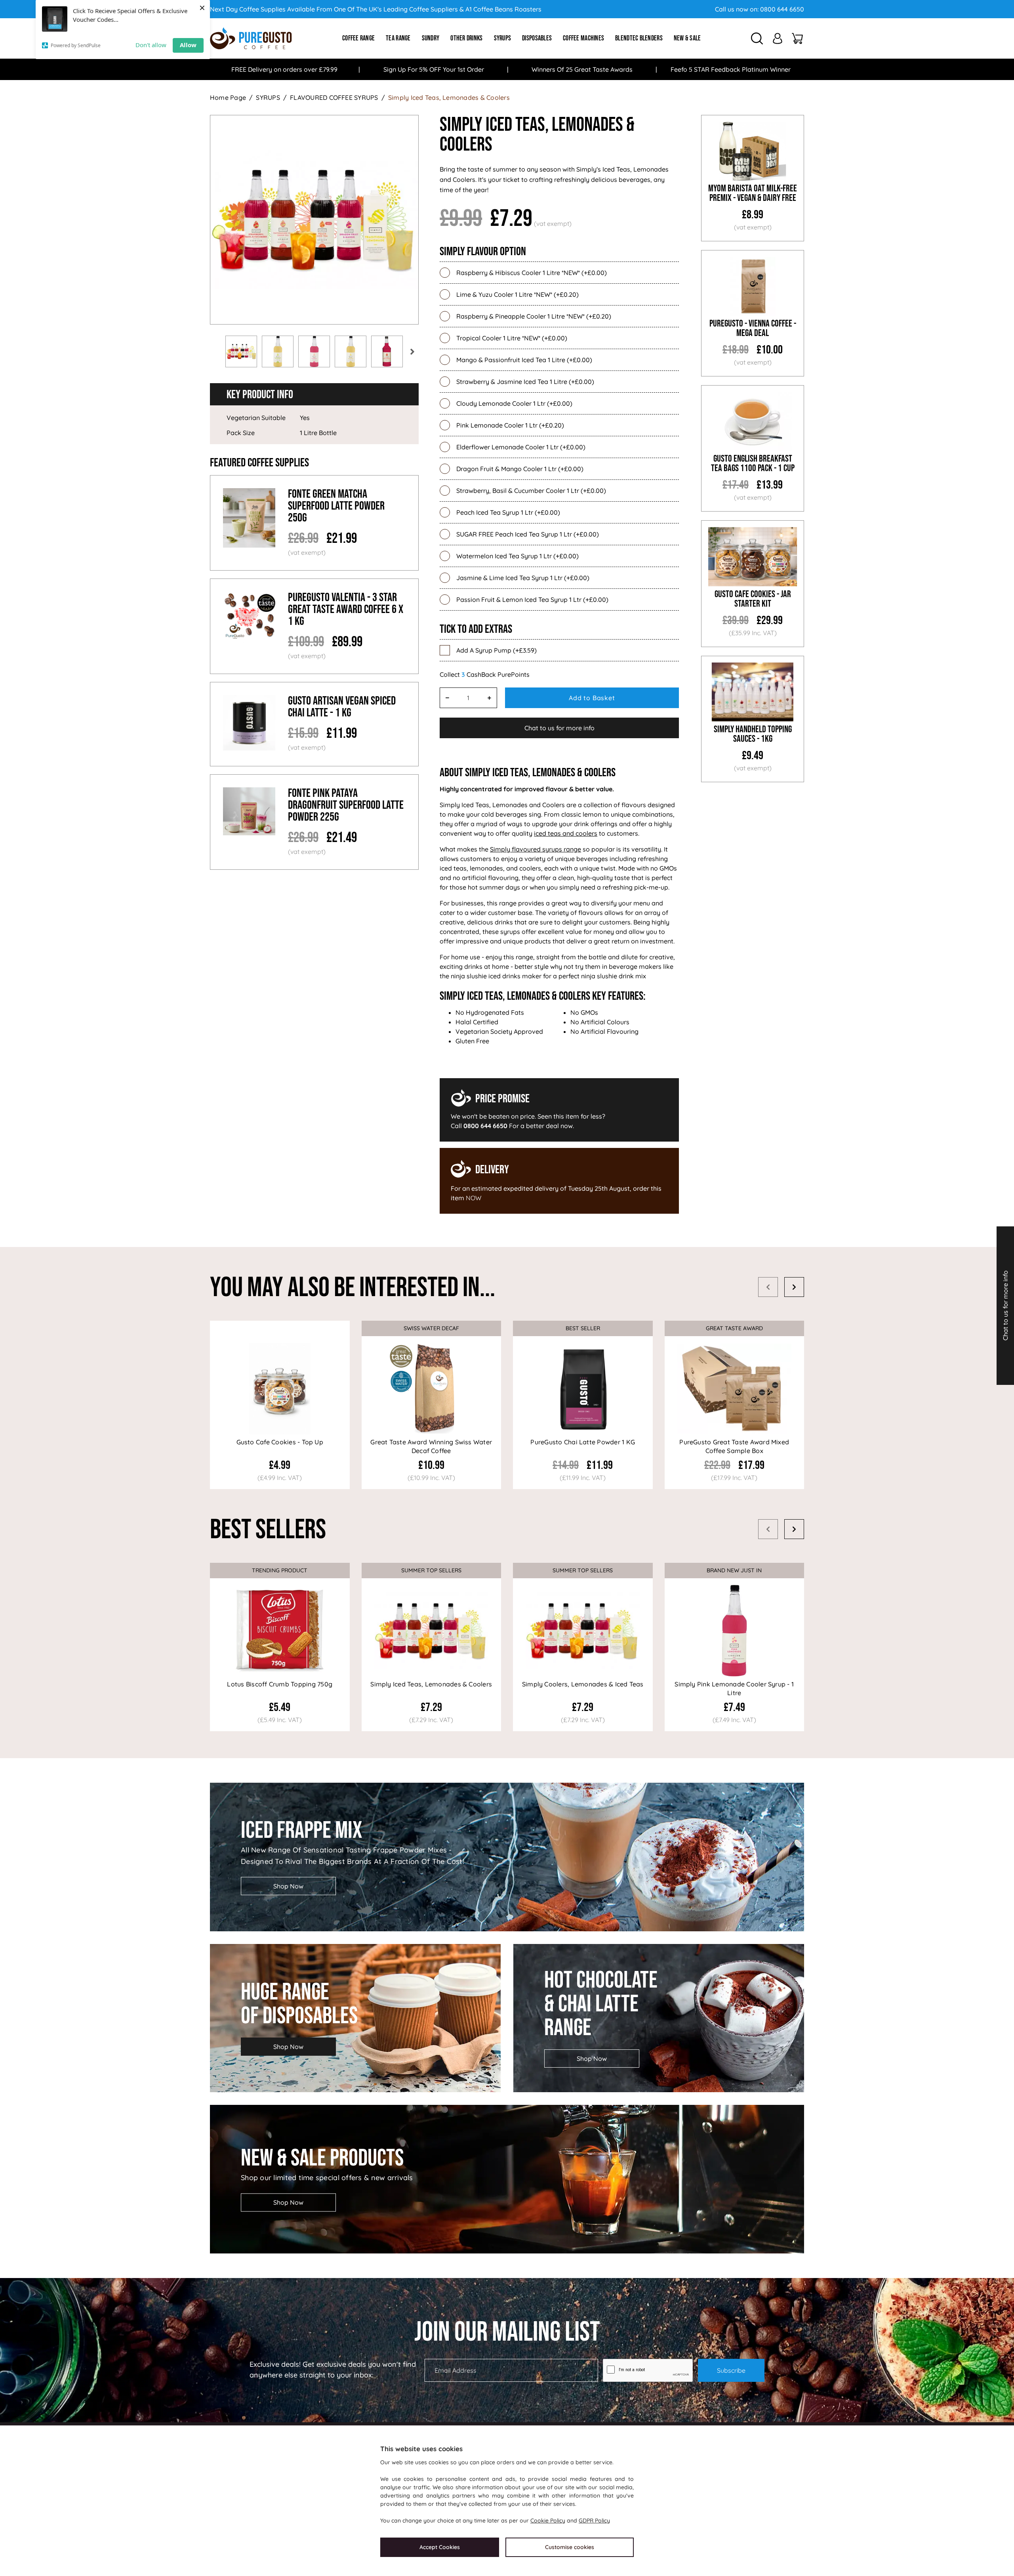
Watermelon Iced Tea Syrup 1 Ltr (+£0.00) (517, 556)
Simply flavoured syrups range (536, 849)
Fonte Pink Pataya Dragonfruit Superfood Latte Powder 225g (346, 805)
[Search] (757, 38)
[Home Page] (251, 38)
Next (412, 351)
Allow (188, 45)
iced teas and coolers (566, 833)
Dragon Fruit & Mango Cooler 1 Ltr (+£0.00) (520, 469)
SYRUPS (268, 97)
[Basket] (797, 38)
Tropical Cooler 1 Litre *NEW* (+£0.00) (512, 338)
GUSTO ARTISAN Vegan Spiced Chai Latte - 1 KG (342, 707)
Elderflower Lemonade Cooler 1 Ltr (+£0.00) (521, 447)
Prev (210, 351)
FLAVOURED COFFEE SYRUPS (334, 97)
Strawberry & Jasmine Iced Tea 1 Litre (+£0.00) (525, 382)
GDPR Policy (594, 2521)
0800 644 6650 (782, 9)
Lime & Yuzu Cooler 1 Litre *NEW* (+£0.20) (517, 294)
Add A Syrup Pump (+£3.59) (497, 650)
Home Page (228, 97)
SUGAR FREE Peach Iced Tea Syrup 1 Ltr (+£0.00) (528, 534)
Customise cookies (570, 2547)
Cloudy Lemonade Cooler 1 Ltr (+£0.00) (514, 403)
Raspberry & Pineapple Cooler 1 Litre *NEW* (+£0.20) (534, 316)
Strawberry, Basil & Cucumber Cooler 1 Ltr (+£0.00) (531, 491)
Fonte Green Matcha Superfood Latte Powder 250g (336, 506)
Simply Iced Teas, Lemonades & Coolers (449, 97)
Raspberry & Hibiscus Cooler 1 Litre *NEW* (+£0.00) (532, 273)
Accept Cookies (440, 2547)
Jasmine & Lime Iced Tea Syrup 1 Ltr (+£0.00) (523, 578)
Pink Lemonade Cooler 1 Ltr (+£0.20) (510, 425)
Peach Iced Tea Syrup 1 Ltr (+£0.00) (508, 512)
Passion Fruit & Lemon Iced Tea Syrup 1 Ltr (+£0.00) (532, 600)
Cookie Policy (548, 2521)
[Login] (778, 38)
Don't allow (151, 45)
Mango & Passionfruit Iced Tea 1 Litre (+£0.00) (524, 360)
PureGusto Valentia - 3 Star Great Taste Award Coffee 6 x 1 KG (346, 609)
